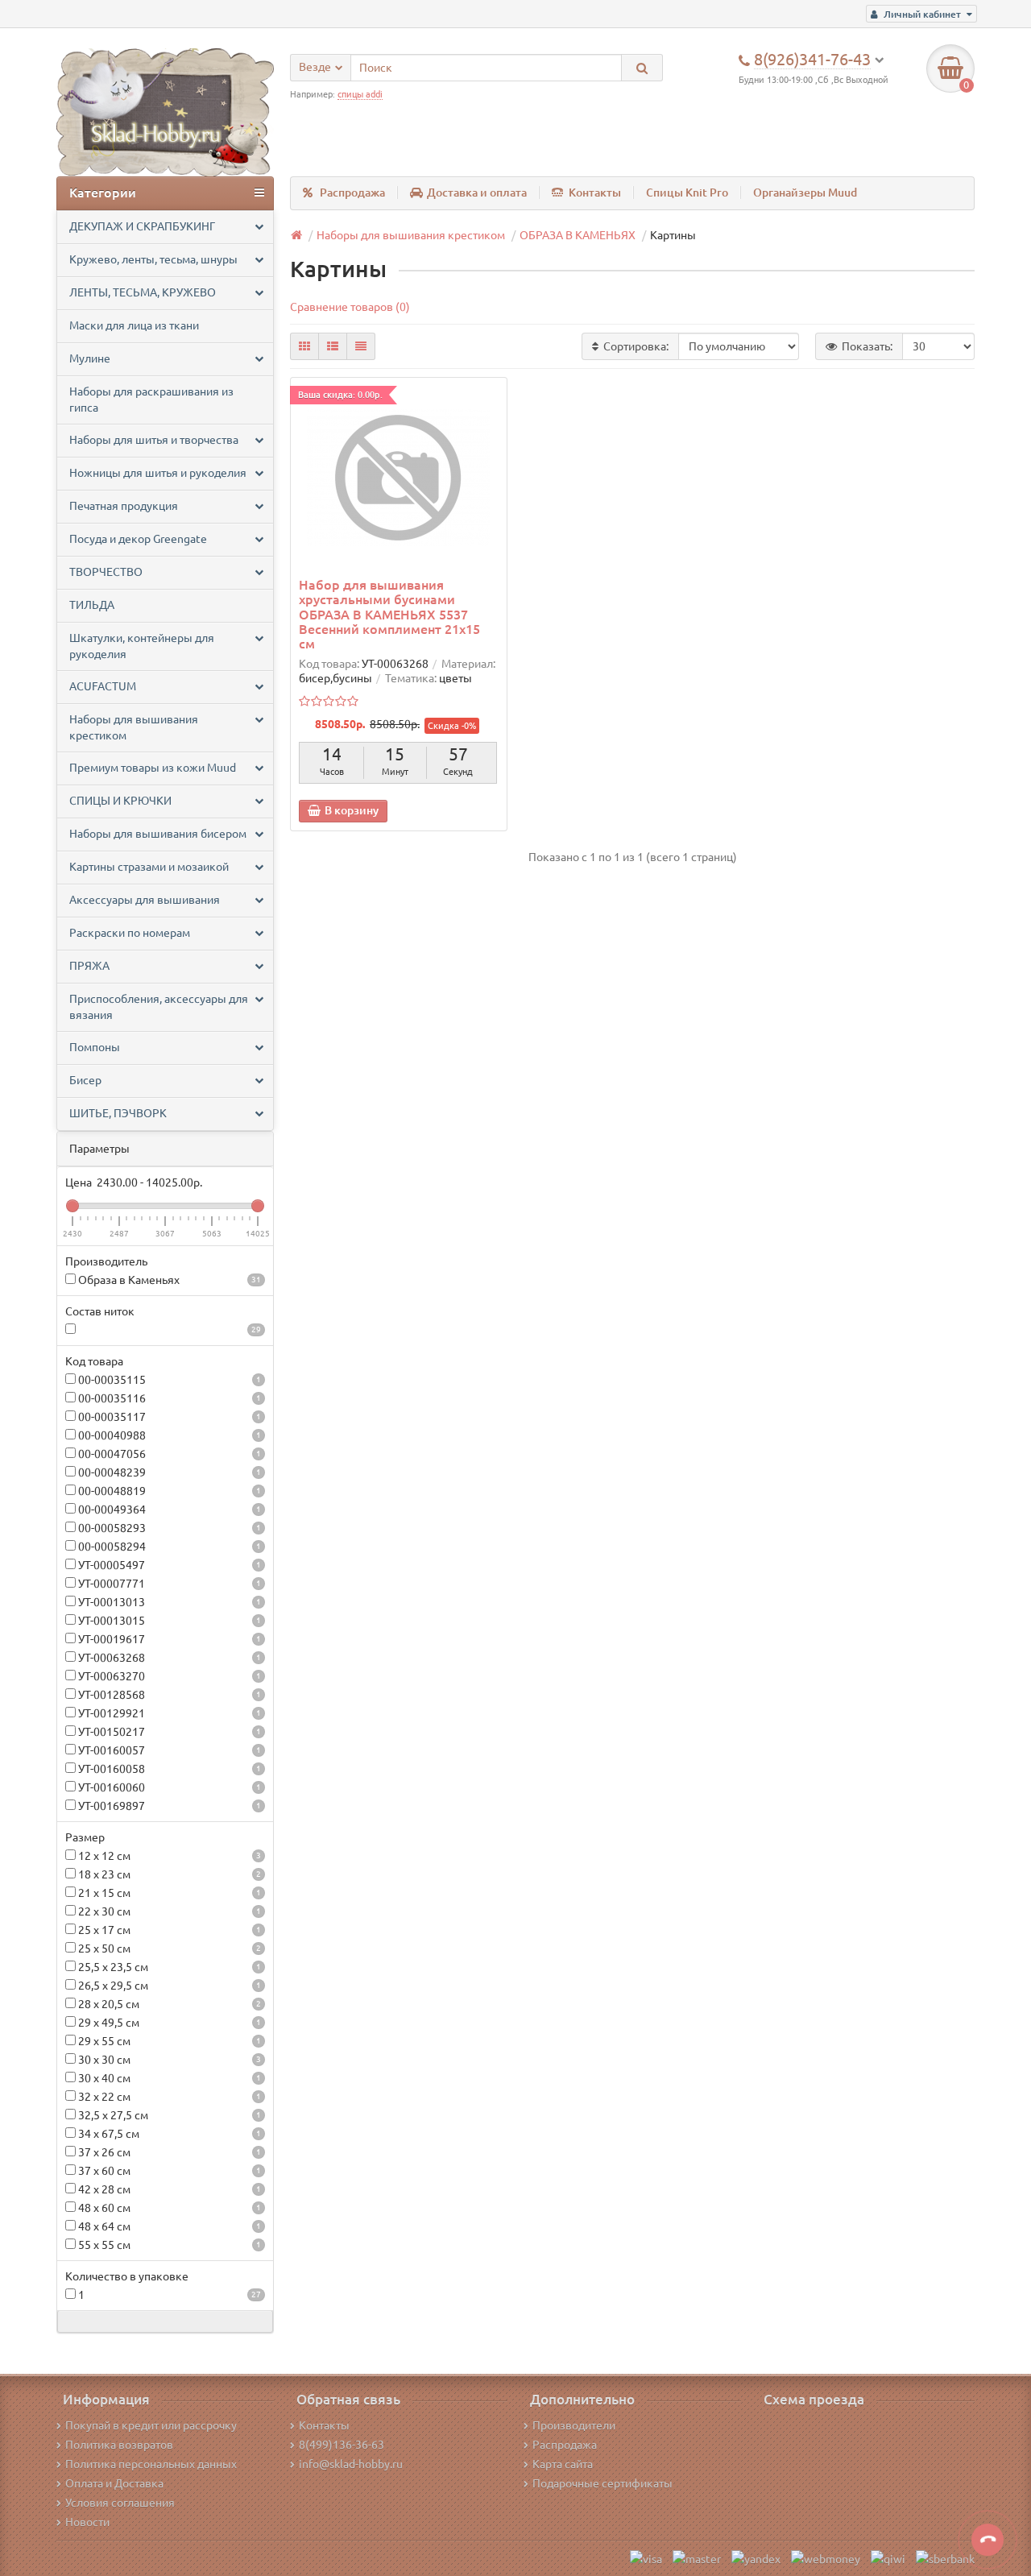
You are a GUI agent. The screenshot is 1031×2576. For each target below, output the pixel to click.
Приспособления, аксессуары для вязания (159, 1007)
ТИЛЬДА (92, 605)
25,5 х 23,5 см (168, 1967)
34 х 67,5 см (168, 2134)
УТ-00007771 (168, 1584)
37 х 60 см (168, 2171)
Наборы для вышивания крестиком (134, 727)
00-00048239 (168, 1472)
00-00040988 (168, 1435)
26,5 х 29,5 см (168, 1986)
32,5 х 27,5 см (168, 2115)
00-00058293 (168, 1528)
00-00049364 (168, 1510)
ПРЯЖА (89, 966)
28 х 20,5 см (168, 2004)
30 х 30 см (168, 2060)
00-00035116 (168, 1398)
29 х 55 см (168, 2041)
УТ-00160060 (168, 1787)
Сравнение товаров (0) (350, 307)
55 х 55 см (168, 2245)
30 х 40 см (168, 2078)
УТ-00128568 (168, 1695)
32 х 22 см (168, 2097)
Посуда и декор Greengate (138, 539)
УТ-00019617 (168, 1639)
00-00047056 (168, 1454)
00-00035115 (168, 1380)
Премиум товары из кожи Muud (153, 768)
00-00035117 (168, 1417)
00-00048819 (168, 1491)
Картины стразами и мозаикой (149, 867)
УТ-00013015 (168, 1621)
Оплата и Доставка (114, 2483)
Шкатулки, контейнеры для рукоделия (142, 646)
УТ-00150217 (168, 1732)
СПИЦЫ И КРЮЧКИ (120, 801)
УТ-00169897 (168, 1806)
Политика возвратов (119, 2445)
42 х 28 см (168, 2189)
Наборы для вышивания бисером (158, 834)
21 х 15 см (168, 1893)
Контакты (595, 193)
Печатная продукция (124, 506)
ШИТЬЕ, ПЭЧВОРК (118, 1113)
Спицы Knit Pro (687, 193)
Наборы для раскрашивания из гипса (151, 400)
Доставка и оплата (477, 193)
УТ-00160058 (168, 1769)
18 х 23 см (168, 1874)
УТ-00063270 (168, 1676)
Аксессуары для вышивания (145, 900)
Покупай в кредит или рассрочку (151, 2425)
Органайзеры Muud (805, 193)
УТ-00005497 (168, 1565)
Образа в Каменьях (168, 1280)
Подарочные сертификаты (602, 2483)
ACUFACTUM (103, 686)
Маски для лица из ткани (134, 325)
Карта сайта (563, 2464)
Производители (574, 2425)
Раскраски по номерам (130, 933)
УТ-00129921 (168, 1713)
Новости (87, 2522)
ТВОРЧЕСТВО (106, 572)
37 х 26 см (168, 2152)
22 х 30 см (168, 1911)
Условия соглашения (120, 2503)
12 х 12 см (168, 1856)
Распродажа (352, 193)
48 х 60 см (168, 2208)
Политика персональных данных (151, 2464)
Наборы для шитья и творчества (154, 440)
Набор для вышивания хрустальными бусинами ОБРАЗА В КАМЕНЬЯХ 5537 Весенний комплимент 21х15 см (389, 614)
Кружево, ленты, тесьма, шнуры (153, 259)
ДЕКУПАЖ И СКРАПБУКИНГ (142, 226)
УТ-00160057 (168, 1750)
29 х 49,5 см (168, 2023)
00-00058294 (168, 1547)
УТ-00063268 (168, 1658)
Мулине (90, 358)
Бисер (85, 1080)
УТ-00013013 (168, 1602)
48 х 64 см (168, 2226)
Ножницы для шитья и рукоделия (158, 473)
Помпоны (95, 1047)
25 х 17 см (168, 1930)
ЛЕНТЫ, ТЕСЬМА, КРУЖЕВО (143, 292)
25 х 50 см (168, 1949)
